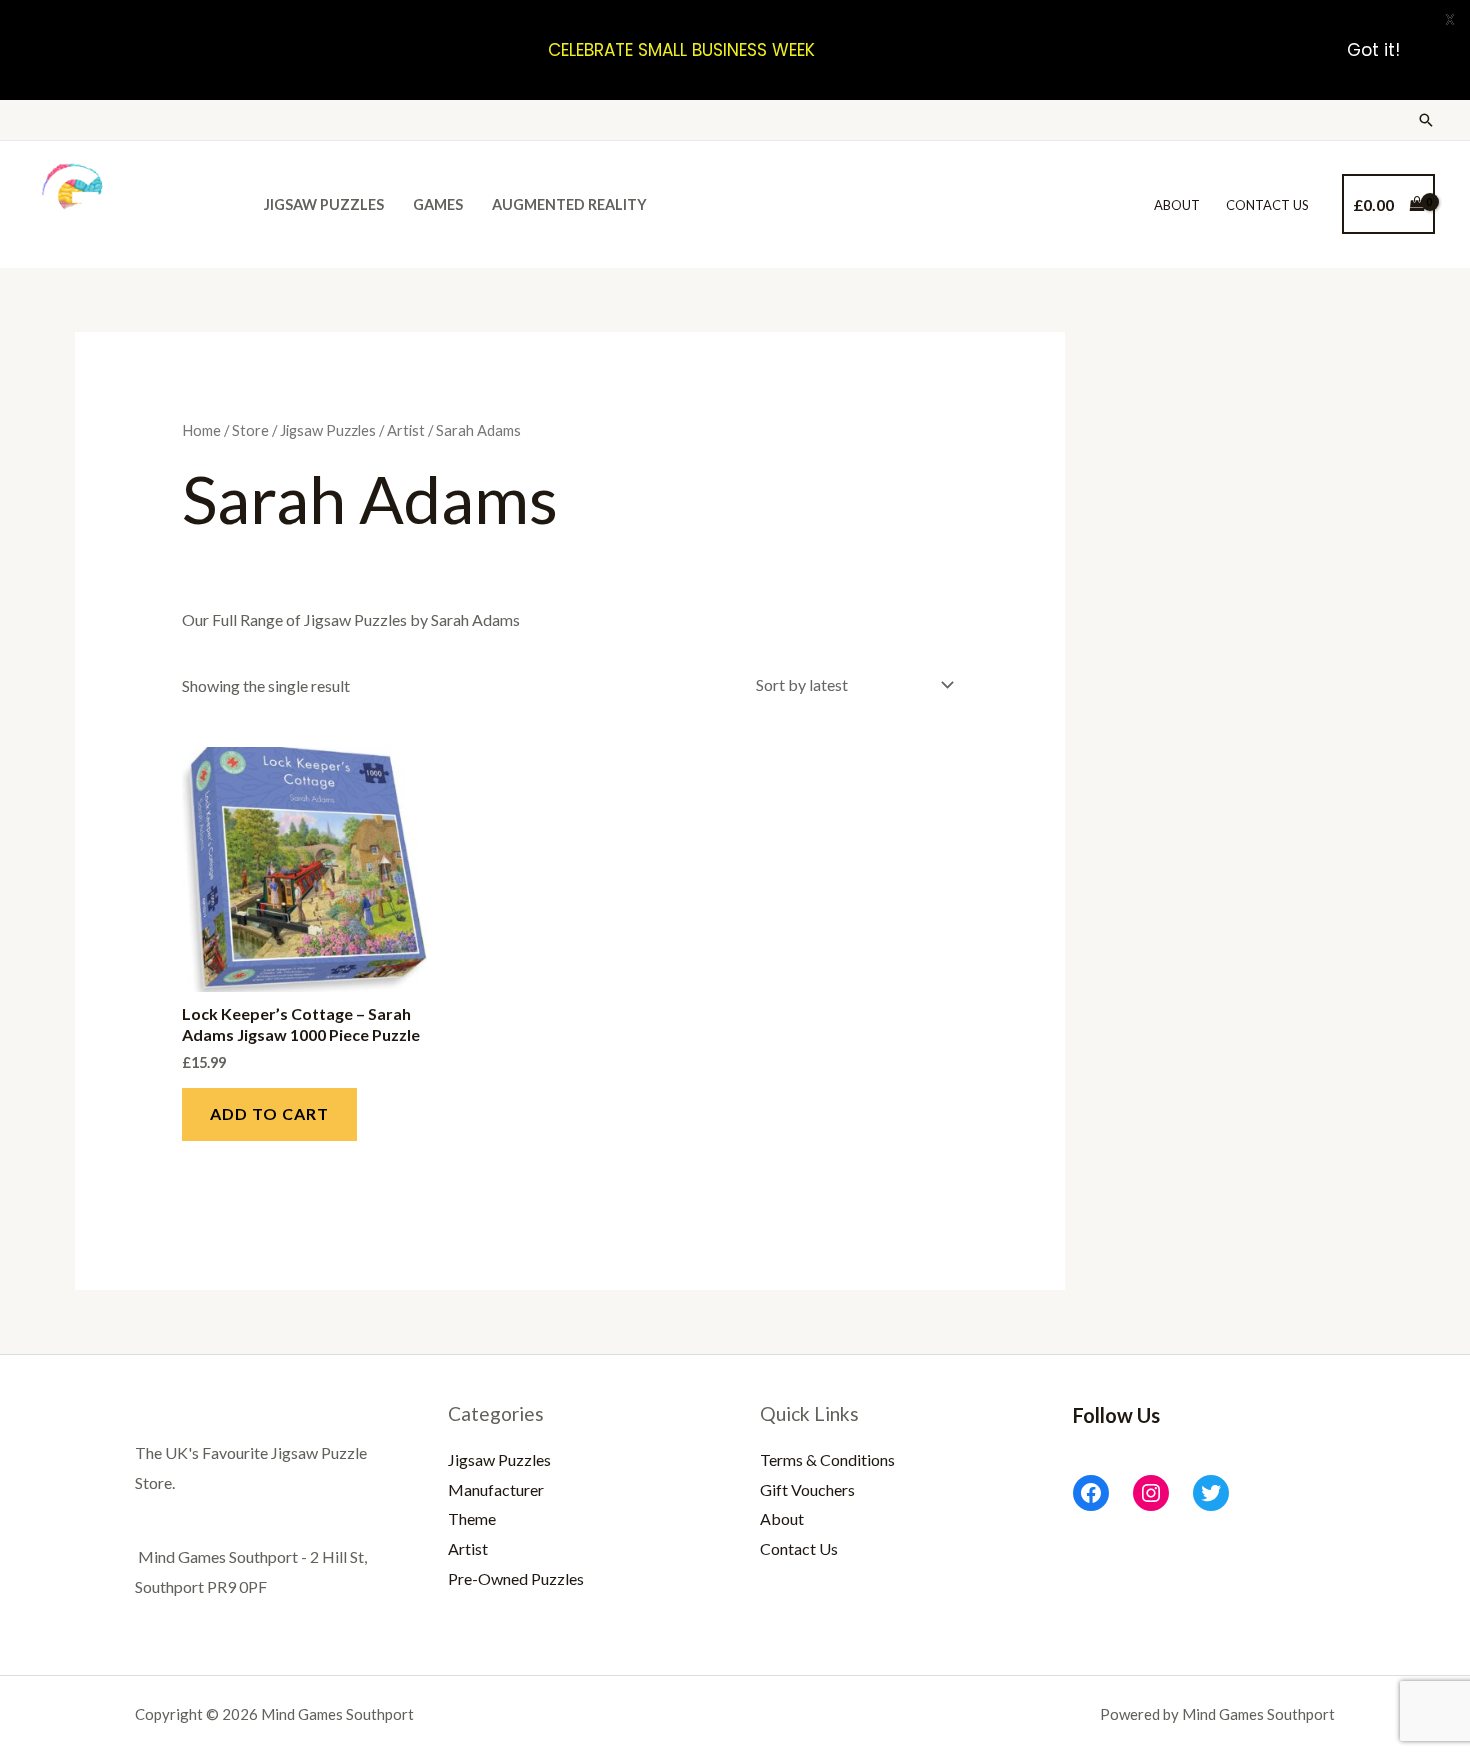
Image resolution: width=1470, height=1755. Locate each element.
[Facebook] (1091, 1493)
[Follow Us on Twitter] (1211, 1493)
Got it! (1373, 50)
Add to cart (269, 1113)
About (1177, 205)
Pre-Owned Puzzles (516, 1578)
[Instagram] (1151, 1493)
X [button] (1450, 19)
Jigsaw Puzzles (324, 204)
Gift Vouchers (807, 1489)
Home (201, 430)
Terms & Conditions (827, 1459)
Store (250, 430)
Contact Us (1267, 205)
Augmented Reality (569, 204)
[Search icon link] (1426, 120)
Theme (472, 1518)
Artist (406, 430)
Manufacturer (496, 1489)
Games (438, 204)
